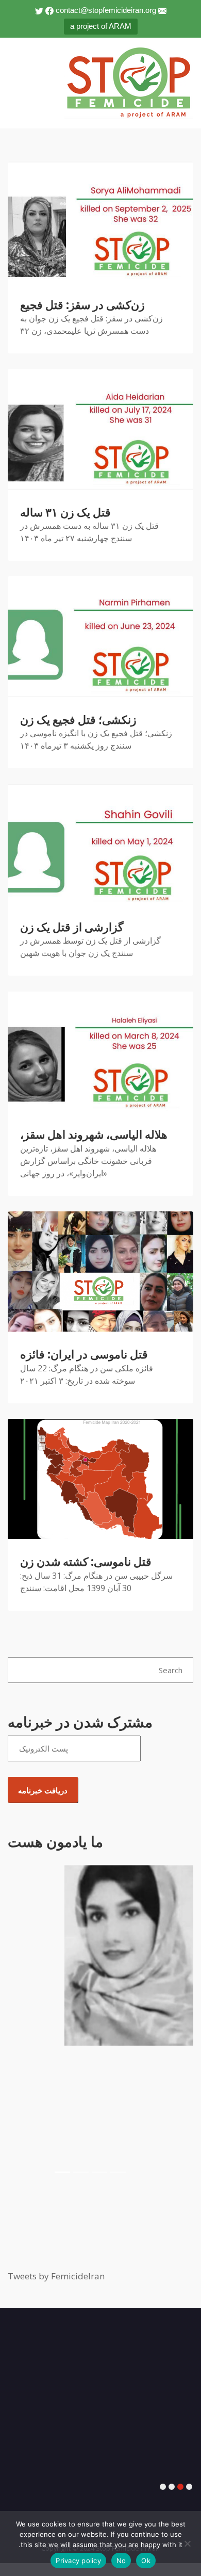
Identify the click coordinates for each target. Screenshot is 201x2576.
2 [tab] (180, 2487)
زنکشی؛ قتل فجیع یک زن (78, 720)
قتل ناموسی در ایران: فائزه (84, 1355)
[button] (22, 2030)
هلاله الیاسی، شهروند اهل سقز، (94, 1135)
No (121, 2561)
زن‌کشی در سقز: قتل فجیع (82, 305)
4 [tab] (163, 2487)
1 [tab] (189, 2487)
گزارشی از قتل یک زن (72, 927)
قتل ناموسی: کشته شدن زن (86, 1562)
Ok (146, 2561)
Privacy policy (78, 2561)
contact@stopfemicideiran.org (106, 10)
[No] (188, 2543)
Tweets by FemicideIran (56, 2276)
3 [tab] (172, 2487)
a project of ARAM (101, 26)
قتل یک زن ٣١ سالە (65, 513)
